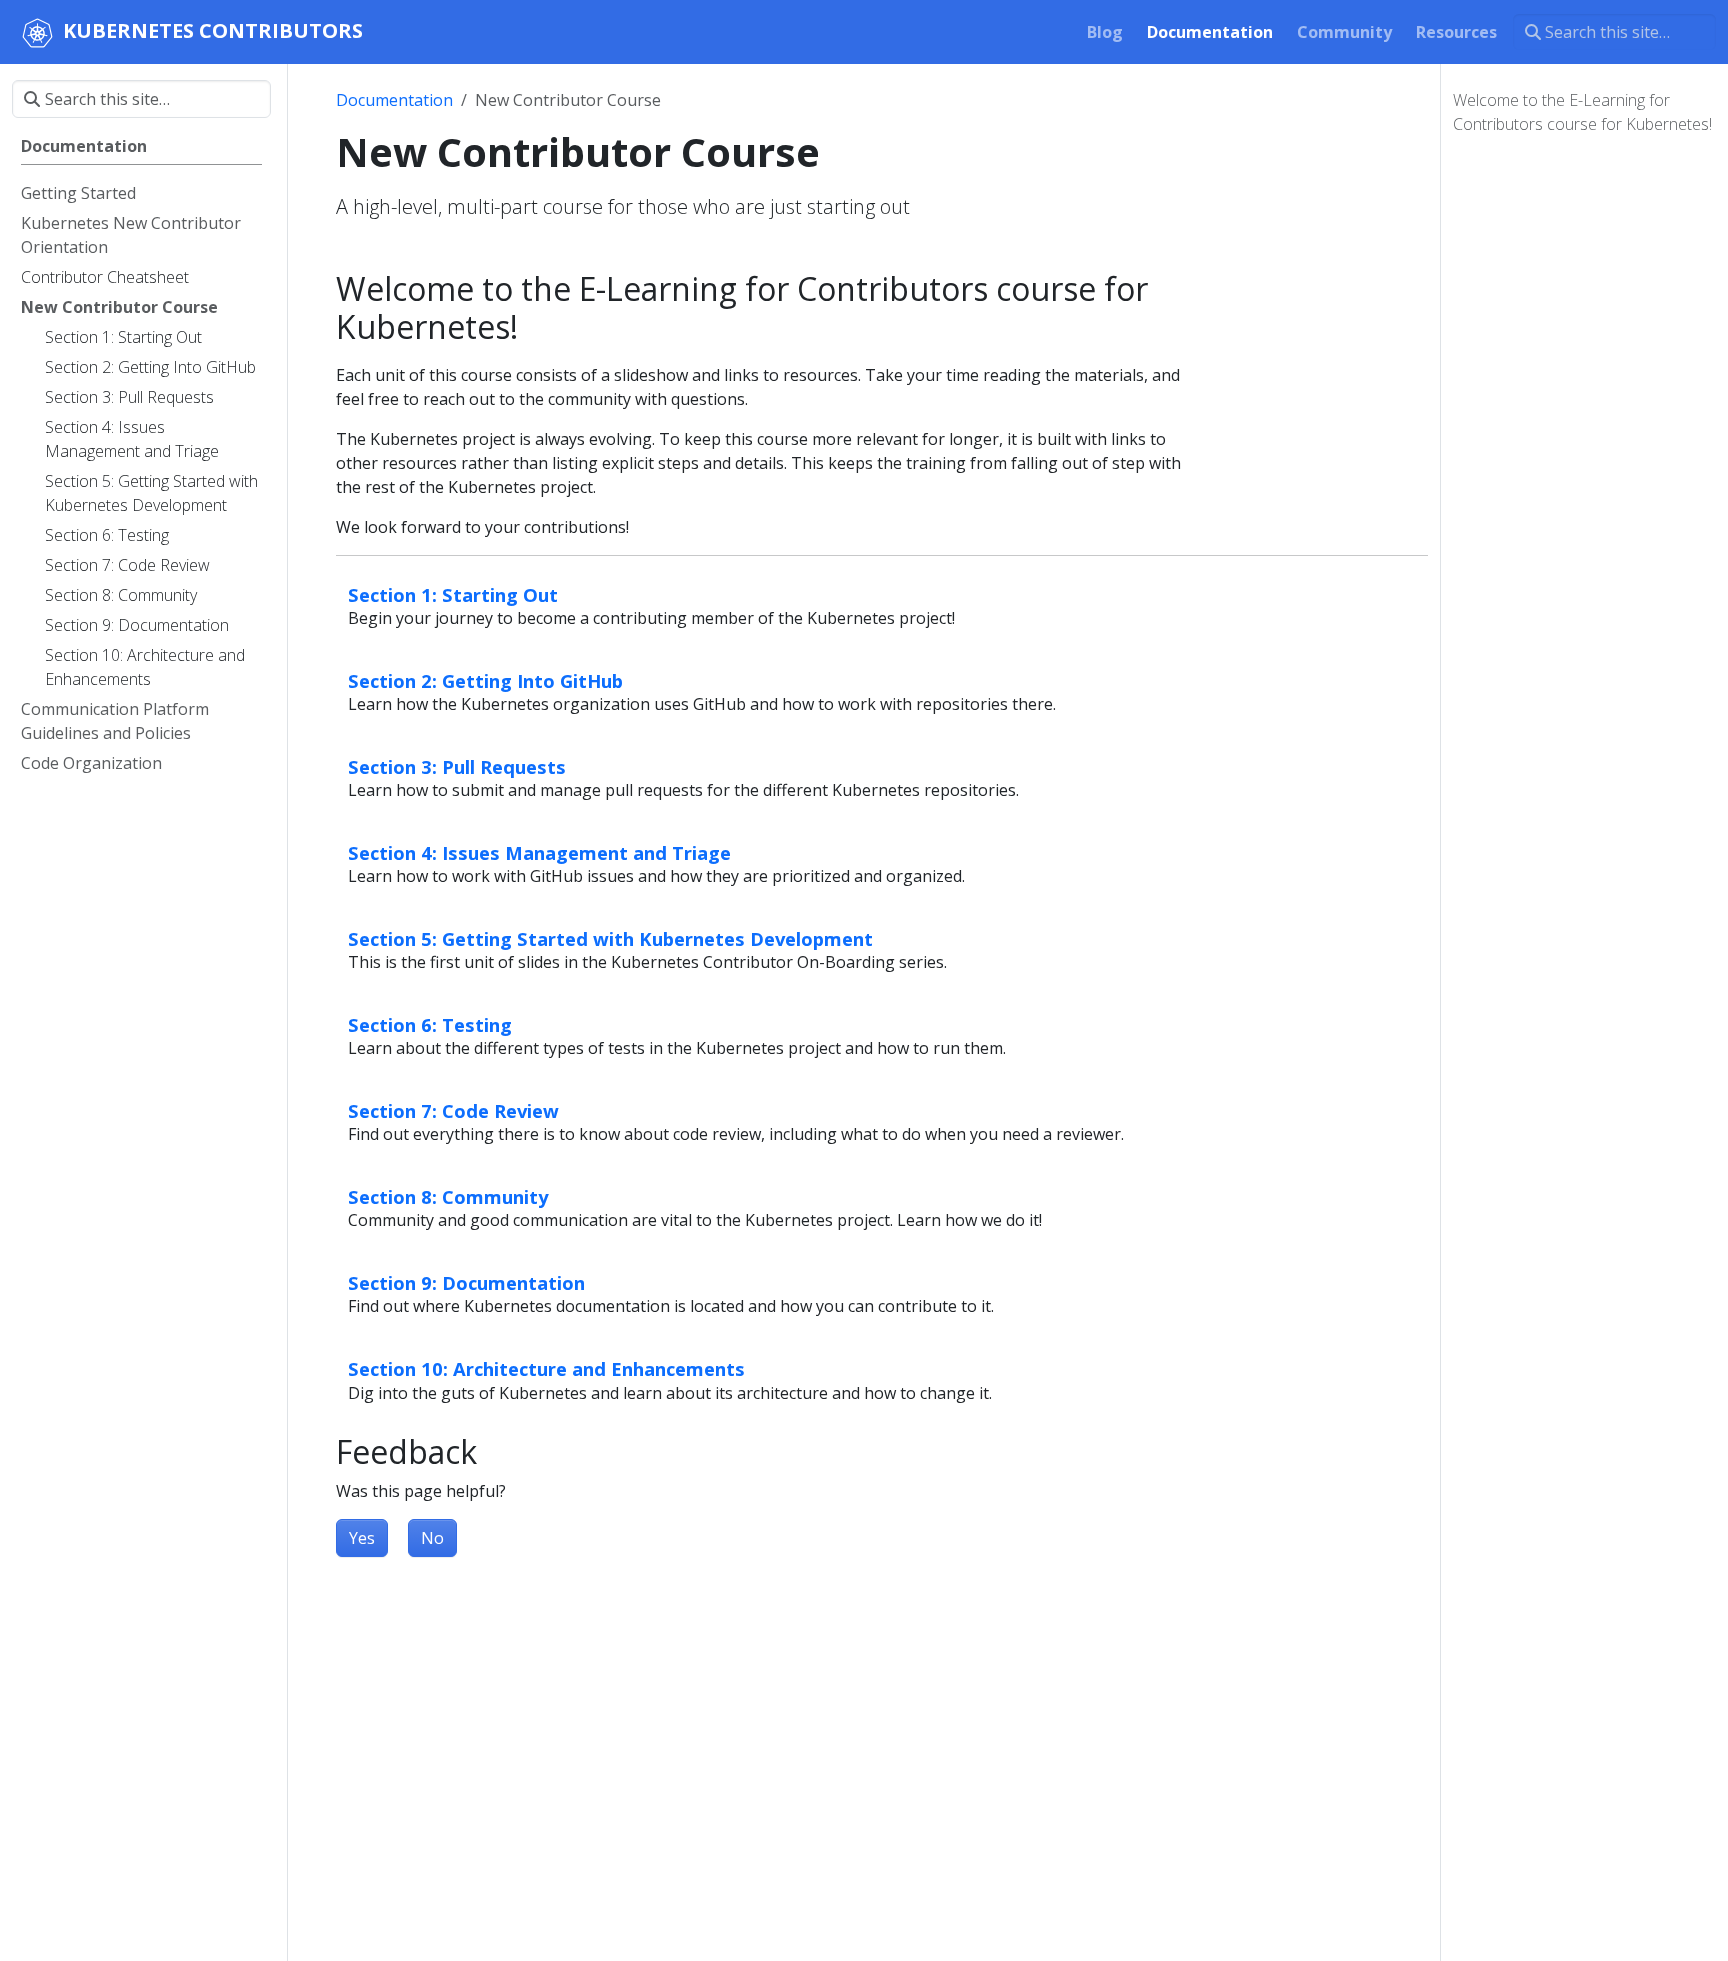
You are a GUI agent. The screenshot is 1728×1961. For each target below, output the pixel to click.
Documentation (394, 100)
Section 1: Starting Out (453, 594)
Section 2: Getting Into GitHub (485, 680)
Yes (362, 1538)
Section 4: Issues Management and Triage (539, 852)
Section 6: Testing (430, 1024)
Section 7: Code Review (453, 1110)
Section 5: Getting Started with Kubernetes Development (610, 938)
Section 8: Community (448, 1196)
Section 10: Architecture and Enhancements (546, 1368)
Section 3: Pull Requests (457, 766)
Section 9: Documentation (466, 1282)
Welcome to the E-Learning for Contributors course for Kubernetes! (1582, 112)
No (432, 1538)
